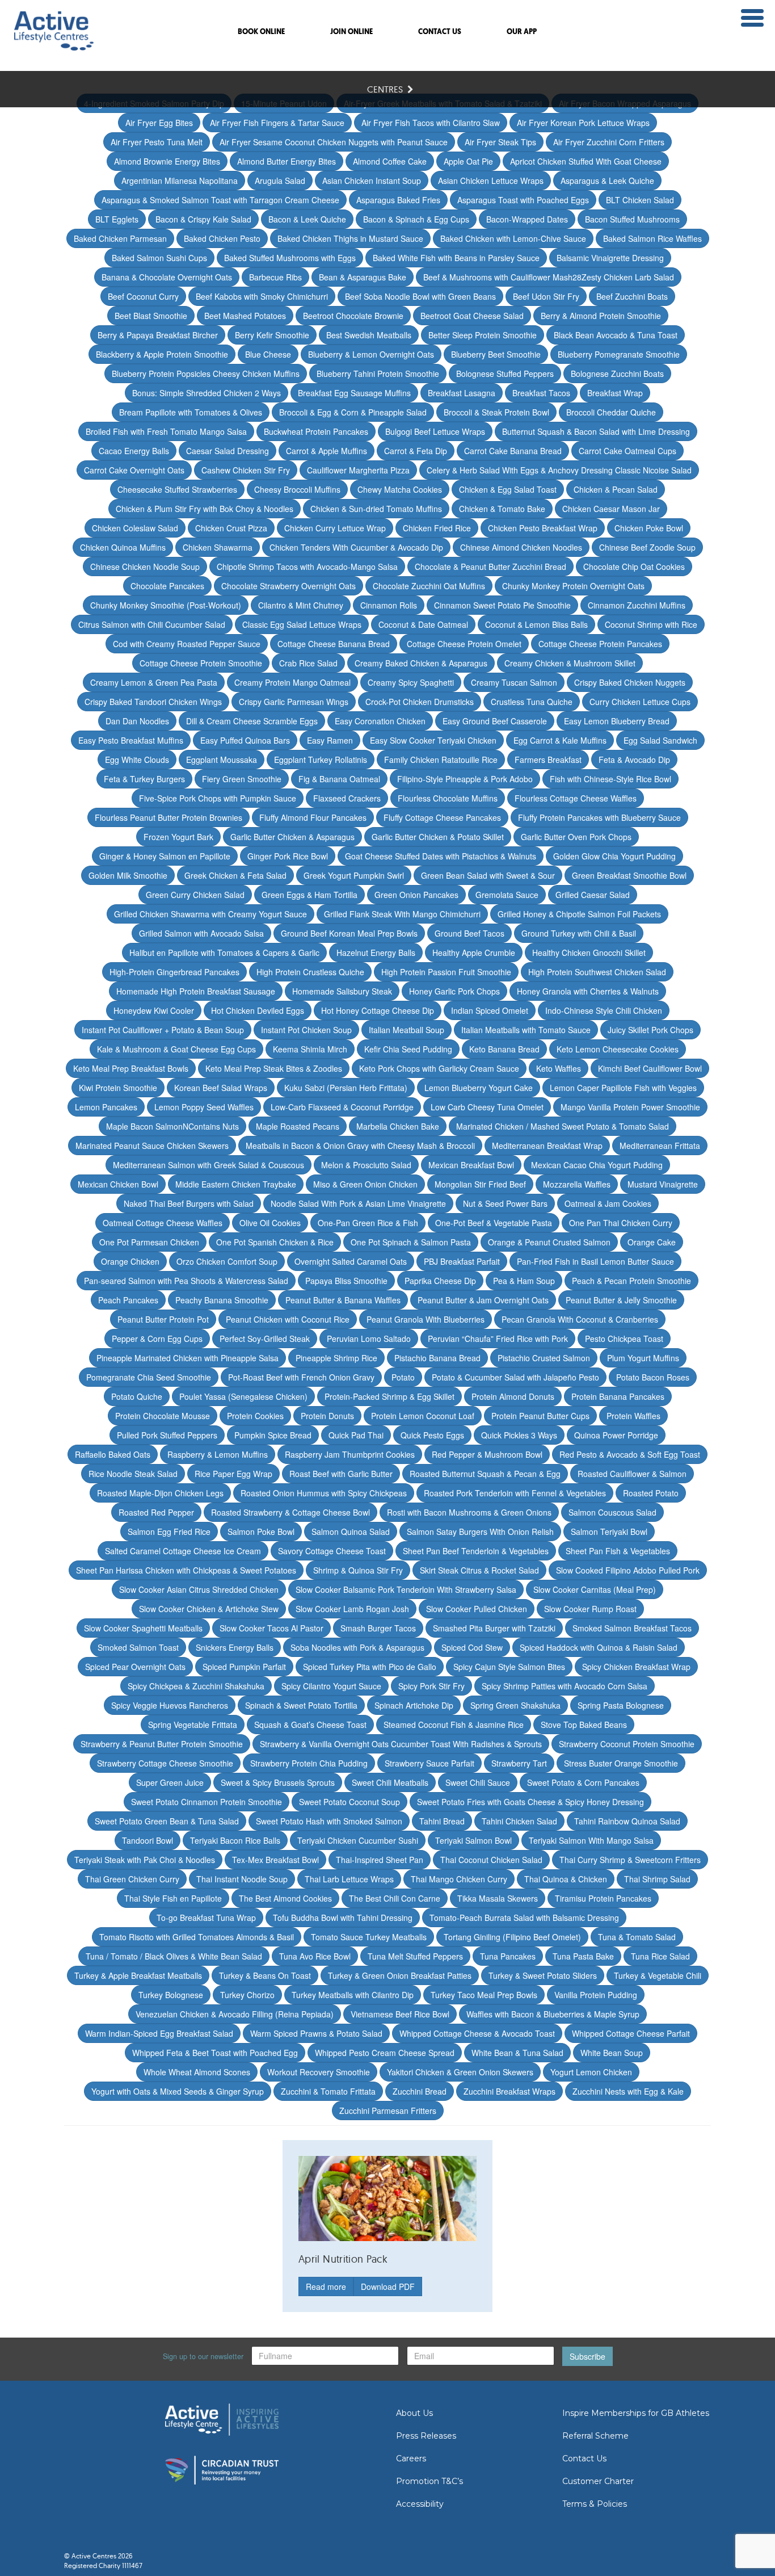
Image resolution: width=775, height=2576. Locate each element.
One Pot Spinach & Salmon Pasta (411, 1242)
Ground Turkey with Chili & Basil (579, 933)
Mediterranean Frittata (660, 1146)
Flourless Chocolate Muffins (448, 798)
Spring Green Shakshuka (515, 1705)
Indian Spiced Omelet (490, 1010)
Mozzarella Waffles (577, 1184)
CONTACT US (440, 32)
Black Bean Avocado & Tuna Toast (616, 335)
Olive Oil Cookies (270, 1223)
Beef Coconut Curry (143, 296)
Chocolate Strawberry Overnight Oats (288, 586)
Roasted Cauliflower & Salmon (632, 1474)
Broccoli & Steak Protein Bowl (496, 412)
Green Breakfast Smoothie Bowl (629, 875)
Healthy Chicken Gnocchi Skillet (589, 953)
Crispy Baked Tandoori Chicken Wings (153, 702)
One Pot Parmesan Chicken (149, 1242)
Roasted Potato (651, 1493)
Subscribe (587, 2356)
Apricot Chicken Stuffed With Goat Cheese (586, 161)
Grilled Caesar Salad (593, 895)
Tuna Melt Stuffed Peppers (415, 1956)
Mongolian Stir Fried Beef (480, 1184)
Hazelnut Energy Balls (376, 953)
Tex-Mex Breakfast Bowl (275, 1860)
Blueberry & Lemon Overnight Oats (371, 354)
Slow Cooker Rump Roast (590, 1609)
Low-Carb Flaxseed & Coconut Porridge (342, 1107)
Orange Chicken (130, 1261)
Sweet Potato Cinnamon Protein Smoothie (207, 1802)
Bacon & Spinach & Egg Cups (416, 219)
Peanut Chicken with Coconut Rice (288, 1319)
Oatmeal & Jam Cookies (608, 1203)
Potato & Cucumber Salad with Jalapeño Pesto (515, 1377)
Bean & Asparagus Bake (363, 277)
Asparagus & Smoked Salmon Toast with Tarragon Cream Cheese (220, 200)
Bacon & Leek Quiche (307, 219)
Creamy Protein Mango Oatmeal (292, 682)
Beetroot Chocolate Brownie (353, 316)
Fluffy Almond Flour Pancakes (313, 817)
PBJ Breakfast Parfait (462, 1261)
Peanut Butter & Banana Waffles (343, 1300)
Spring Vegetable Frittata (193, 1725)
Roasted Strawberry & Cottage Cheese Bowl (290, 1512)
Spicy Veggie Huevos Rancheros (170, 1705)
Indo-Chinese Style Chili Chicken (604, 1010)
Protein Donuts (327, 1416)
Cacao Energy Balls (134, 451)
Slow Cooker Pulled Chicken (477, 1609)
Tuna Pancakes (508, 1956)
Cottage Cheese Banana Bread (334, 644)
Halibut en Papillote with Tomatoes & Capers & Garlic (224, 953)
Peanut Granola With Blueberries (426, 1319)
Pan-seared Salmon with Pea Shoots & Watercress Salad (186, 1281)
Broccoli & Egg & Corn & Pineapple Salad (353, 412)
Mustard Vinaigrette (663, 1184)
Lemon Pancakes (106, 1107)
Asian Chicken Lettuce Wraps (491, 181)
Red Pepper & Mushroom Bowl (487, 1454)
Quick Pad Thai (356, 1435)
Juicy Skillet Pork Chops (650, 1030)
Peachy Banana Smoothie (222, 1300)
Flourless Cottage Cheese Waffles (576, 798)
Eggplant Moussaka (222, 760)
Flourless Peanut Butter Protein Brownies (169, 817)
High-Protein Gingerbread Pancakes (174, 972)
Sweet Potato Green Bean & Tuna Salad (167, 1821)
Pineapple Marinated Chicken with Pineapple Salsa (188, 1358)
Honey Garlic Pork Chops (454, 991)
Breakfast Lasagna (462, 393)
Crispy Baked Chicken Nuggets (630, 682)
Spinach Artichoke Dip (414, 1705)
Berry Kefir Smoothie (272, 335)
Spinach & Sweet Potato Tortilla (301, 1705)
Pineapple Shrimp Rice (336, 1358)
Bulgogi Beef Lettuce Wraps (435, 431)
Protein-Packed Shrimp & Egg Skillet (389, 1396)
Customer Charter (598, 2481)
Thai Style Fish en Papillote (173, 1898)
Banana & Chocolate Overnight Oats (167, 277)
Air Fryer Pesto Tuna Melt (157, 142)
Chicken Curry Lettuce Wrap (335, 528)
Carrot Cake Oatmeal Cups (627, 451)
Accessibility (420, 2504)
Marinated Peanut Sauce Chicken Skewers (152, 1146)
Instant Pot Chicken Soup (306, 1030)
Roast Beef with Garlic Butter (341, 1474)
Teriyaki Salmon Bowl (473, 1840)
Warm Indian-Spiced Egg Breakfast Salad (159, 2033)
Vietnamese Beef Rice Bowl (400, 2014)
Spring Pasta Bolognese (621, 1705)
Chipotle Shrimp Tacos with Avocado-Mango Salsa (307, 567)
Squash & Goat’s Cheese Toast (310, 1725)
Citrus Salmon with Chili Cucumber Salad (152, 624)
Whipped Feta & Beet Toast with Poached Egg (215, 2053)
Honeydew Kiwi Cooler (154, 1010)
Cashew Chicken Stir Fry (246, 470)
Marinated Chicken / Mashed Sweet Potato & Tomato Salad (563, 1126)
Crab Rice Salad (308, 663)
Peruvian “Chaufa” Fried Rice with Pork (498, 1339)
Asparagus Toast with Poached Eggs (523, 200)
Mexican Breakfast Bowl (471, 1165)
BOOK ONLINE (261, 32)
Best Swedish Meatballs (369, 335)
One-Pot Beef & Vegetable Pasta (494, 1223)
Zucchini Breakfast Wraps (509, 2091)
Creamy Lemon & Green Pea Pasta (154, 682)
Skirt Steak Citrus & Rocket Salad (479, 1570)
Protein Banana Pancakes (618, 1396)
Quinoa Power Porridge (616, 1435)
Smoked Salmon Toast (138, 1647)
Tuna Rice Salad (660, 1956)
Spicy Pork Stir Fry (431, 1686)
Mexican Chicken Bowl (118, 1184)
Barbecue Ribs (275, 277)
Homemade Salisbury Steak (342, 991)
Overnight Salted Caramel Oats (351, 1261)
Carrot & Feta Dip (416, 451)
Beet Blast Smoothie (151, 316)
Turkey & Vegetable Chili (658, 1975)
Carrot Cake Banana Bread (513, 451)
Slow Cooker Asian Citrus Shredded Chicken (199, 1589)
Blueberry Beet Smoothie (496, 354)
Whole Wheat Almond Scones (197, 2072)
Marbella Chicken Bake (398, 1126)
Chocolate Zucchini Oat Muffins (429, 586)
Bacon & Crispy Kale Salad (203, 219)
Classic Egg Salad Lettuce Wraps (302, 624)
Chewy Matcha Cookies (400, 489)
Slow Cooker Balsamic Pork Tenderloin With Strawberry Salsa (406, 1589)
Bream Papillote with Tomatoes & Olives (191, 412)
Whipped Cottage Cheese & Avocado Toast (477, 2033)
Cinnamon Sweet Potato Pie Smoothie (502, 605)
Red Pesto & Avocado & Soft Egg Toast (630, 1454)
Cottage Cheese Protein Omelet (464, 644)
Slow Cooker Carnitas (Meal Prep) (595, 1589)
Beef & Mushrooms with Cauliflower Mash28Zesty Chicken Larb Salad (549, 277)
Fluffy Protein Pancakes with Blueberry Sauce (599, 817)
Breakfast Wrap (615, 393)
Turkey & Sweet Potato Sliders (543, 1975)
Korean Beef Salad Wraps (221, 1088)
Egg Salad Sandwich (660, 740)
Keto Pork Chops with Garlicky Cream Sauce (439, 1068)
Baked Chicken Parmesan (120, 238)
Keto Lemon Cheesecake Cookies (618, 1049)
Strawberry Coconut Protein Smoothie (627, 1744)
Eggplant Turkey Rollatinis (321, 760)
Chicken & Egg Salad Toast (508, 489)
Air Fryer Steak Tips (500, 142)
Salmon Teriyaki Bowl (609, 1532)
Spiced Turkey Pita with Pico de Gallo (370, 1667)
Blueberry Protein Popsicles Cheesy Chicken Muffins (206, 374)
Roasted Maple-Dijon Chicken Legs (160, 1493)
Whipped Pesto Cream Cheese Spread (385, 2053)
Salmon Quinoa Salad (351, 1532)
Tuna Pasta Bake (583, 1956)
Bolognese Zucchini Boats (617, 374)
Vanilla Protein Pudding (596, 1995)
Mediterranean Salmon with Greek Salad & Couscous (209, 1165)
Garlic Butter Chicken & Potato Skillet (438, 837)
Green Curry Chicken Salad (195, 895)
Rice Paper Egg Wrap (233, 1474)
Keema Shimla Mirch (310, 1049)
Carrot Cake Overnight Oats (134, 470)
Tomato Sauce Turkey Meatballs (369, 1937)
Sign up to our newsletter (203, 2356)
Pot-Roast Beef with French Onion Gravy (301, 1377)
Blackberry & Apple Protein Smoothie (162, 354)
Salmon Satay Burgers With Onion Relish (480, 1532)
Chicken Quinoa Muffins (123, 547)
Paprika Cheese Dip (440, 1281)
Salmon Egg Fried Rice (169, 1532)
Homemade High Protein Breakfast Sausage (196, 991)
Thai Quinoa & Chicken (566, 1879)
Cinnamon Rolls (389, 605)
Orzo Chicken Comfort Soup (227, 1261)
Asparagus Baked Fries (398, 200)
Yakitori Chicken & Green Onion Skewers (460, 2072)
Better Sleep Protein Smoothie (483, 335)
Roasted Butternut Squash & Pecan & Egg (485, 1474)
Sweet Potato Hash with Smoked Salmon (329, 1821)
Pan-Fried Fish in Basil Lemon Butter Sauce (595, 1261)
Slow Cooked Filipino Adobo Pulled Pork (628, 1570)
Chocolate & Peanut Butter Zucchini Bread (490, 567)
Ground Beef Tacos (469, 933)
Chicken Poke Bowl (649, 528)
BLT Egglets (117, 219)
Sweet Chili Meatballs (390, 1782)
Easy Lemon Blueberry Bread (617, 721)
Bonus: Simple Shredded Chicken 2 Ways (207, 393)
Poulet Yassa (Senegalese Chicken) (243, 1396)
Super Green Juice (170, 1782)
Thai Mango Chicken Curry (459, 1879)
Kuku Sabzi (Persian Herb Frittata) (346, 1088)
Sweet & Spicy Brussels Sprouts (278, 1782)
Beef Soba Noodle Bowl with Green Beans (420, 296)
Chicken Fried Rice (437, 528)
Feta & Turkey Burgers (144, 779)
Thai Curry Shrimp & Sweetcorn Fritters (630, 1860)
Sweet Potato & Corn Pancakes (583, 1782)
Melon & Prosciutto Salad (366, 1165)
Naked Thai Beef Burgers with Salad (189, 1203)
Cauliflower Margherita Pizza (358, 470)
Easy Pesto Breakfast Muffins (131, 740)
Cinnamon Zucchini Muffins (637, 605)
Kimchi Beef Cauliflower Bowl (650, 1068)
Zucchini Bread (420, 2091)
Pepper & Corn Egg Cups (157, 1339)
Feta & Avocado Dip (634, 760)
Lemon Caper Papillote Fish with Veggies (623, 1088)
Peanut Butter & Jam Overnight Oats (483, 1300)
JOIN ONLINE (351, 32)
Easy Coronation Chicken (380, 721)
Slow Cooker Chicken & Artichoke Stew (209, 1609)
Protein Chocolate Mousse (163, 1416)
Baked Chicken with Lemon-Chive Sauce (513, 238)
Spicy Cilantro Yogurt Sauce (331, 1686)
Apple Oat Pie (468, 161)
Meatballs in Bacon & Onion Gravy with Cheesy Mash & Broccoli (360, 1146)
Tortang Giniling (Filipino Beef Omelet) (512, 1937)
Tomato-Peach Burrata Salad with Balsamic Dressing (524, 1918)
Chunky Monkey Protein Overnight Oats (573, 586)
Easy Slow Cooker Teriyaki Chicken (433, 740)
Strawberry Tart (519, 1763)
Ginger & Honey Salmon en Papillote (165, 856)
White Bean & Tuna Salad (517, 2053)
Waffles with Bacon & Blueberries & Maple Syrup (553, 2014)
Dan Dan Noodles (137, 721)
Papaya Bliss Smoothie (346, 1281)
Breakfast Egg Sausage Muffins (354, 393)
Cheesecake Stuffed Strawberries (177, 489)
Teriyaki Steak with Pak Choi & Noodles (145, 1860)
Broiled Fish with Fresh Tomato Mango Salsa (166, 431)
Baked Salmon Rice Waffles (652, 238)
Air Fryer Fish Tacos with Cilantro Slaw (431, 123)
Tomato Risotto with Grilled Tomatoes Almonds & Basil (197, 1937)
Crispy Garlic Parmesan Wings (294, 702)
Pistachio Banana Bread (437, 1358)
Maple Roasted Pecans (298, 1126)
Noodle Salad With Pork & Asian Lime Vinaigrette (358, 1203)
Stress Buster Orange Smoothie (621, 1763)
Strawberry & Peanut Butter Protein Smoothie (162, 1744)
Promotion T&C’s (429, 2481)
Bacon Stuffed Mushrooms (632, 219)
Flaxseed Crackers (347, 798)
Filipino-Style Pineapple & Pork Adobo (465, 779)
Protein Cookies (255, 1416)
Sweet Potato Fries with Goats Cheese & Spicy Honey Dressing (530, 1802)
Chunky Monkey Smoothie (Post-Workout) (166, 605)
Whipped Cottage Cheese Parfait (631, 2033)
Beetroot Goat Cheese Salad (472, 316)
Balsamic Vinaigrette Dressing (610, 258)
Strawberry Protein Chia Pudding (309, 1763)
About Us (414, 2413)
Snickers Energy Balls (235, 1647)
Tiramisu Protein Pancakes (603, 1898)
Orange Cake (652, 1242)
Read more (326, 2286)
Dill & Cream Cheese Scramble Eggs (252, 721)
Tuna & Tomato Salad (637, 1937)
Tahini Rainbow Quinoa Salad (627, 1821)
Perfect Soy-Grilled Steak (265, 1339)
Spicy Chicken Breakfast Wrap (636, 1667)
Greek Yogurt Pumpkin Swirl (354, 875)
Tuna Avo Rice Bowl (315, 1956)
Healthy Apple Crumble (474, 953)
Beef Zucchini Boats (632, 296)
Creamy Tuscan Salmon (514, 682)
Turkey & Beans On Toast (265, 1975)
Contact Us (584, 2458)
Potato (403, 1377)
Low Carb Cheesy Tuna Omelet (487, 1107)
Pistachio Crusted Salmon (544, 1358)
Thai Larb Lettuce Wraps (349, 1879)
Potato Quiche (137, 1396)
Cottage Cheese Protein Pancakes (600, 644)
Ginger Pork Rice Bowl (288, 856)
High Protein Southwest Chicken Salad (597, 972)
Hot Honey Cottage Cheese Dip (378, 1010)
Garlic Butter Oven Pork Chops (576, 837)
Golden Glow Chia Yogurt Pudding (614, 856)
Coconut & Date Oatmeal (423, 624)
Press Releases (426, 2436)
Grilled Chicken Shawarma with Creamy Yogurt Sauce (210, 914)
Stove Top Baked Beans (584, 1725)
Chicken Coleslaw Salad (135, 528)
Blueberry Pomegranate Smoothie (619, 354)
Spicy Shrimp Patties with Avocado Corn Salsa (565, 1686)
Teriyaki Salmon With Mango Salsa (591, 1840)
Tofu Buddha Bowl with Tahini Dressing (343, 1918)
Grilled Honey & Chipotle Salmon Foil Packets (579, 914)
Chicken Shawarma (218, 547)
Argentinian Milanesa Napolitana (180, 181)
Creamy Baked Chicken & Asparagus (421, 663)
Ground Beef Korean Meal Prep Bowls (349, 933)
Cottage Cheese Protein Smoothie (201, 663)
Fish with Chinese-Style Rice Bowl (610, 779)
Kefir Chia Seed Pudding (408, 1049)
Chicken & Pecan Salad (616, 489)
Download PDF (388, 2286)
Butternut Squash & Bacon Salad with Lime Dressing (596, 431)
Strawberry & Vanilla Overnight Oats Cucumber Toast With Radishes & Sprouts (401, 1744)
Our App (522, 32)
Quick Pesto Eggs (432, 1435)
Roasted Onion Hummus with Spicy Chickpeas (324, 1493)
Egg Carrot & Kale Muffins (560, 740)
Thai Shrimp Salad (657, 1879)
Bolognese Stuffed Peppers (505, 374)
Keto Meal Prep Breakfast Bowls (131, 1068)
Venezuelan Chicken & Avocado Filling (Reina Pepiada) (235, 2014)
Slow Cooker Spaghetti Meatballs (143, 1628)
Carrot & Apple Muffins (327, 451)
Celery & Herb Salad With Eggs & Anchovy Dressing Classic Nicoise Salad (559, 470)
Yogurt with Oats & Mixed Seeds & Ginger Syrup (178, 2091)
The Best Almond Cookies (285, 1898)
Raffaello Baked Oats (113, 1454)
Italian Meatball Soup (407, 1030)
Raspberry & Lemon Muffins (218, 1454)
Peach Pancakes (128, 1300)
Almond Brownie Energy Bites (167, 161)
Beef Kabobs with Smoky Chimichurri (262, 296)
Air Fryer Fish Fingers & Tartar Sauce (277, 123)
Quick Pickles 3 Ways (519, 1435)
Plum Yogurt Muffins (643, 1358)
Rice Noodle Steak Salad (133, 1474)
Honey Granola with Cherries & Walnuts (588, 991)
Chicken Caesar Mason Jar (611, 509)
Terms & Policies (595, 2504)
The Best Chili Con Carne (395, 1898)
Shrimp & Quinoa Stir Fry (358, 1570)
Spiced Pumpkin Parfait (244, 1667)
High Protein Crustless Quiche (310, 972)
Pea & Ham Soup (524, 1281)
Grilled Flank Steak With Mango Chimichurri (402, 914)
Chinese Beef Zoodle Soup (647, 547)
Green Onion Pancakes (416, 895)
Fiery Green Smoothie (242, 779)
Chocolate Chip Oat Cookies (634, 567)
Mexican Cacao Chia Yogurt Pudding (597, 1165)
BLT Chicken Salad (640, 200)
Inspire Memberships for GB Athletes (636, 2413)
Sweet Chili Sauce (478, 1782)
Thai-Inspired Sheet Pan (380, 1860)
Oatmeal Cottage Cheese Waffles (163, 1223)
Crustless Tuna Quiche (532, 702)
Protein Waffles (633, 1416)
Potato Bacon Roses (653, 1377)
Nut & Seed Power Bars (505, 1203)
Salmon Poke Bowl (261, 1532)
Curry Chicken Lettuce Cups (640, 702)
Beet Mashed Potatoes (245, 316)
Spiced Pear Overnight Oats (135, 1667)
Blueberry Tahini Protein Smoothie (378, 374)
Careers (411, 2458)
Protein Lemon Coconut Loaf (423, 1416)
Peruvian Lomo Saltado (369, 1339)
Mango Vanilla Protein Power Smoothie (630, 1107)
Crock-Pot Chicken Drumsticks (420, 702)
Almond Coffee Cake (390, 161)
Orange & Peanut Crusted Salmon (549, 1242)
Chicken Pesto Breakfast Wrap (543, 528)
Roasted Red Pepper (156, 1512)
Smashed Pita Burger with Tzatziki (494, 1628)
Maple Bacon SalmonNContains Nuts (172, 1126)
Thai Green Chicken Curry (132, 1879)
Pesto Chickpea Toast (624, 1339)
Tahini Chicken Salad (519, 1821)
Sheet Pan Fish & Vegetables (618, 1551)
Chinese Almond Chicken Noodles (521, 547)
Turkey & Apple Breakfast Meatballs (138, 1975)
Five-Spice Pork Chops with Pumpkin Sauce (218, 798)
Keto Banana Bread (504, 1049)
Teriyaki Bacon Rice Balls (235, 1840)
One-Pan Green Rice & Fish (368, 1223)
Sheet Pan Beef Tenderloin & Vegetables (476, 1551)
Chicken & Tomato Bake (502, 509)
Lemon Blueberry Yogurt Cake (479, 1088)
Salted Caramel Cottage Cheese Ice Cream (183, 1551)
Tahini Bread (442, 1821)
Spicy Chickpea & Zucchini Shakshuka (196, 1686)
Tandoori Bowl (148, 1840)
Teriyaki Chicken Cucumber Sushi (358, 1840)
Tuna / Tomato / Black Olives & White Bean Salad (174, 1956)
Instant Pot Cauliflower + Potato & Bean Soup (163, 1030)
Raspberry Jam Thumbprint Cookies (350, 1454)
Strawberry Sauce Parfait (429, 1763)
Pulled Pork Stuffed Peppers (167, 1435)
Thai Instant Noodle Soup (242, 1879)
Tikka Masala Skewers (498, 1898)
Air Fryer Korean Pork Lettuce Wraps (583, 123)
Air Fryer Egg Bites (159, 123)
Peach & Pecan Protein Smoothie (631, 1281)
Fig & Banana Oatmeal (339, 779)
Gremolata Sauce (507, 895)
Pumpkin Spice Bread (273, 1435)
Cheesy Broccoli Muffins (297, 489)
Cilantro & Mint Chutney (301, 605)
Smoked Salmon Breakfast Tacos (632, 1628)
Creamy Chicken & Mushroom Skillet (570, 663)
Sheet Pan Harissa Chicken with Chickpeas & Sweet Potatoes (186, 1570)
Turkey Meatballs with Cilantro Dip (353, 1995)
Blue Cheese (268, 354)
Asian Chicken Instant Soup (372, 181)
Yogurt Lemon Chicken (591, 2072)
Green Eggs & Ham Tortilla (309, 895)
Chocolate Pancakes (167, 586)
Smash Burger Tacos (378, 1628)
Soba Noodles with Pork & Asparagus (357, 1647)
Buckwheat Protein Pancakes (316, 431)
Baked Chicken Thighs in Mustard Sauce (350, 238)
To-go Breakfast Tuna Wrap (206, 1918)
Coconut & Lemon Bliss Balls (536, 624)
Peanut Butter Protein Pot (163, 1319)
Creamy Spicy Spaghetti (411, 682)
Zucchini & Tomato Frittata (328, 2091)
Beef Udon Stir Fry (546, 296)
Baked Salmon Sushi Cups (159, 258)
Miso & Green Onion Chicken (365, 1184)
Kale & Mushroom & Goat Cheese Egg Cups (176, 1049)
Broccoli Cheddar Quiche (611, 412)
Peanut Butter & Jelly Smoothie (621, 1300)
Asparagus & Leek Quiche (607, 181)
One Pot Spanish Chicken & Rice (275, 1242)
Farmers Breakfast (548, 760)
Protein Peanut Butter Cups (540, 1416)
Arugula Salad (280, 181)
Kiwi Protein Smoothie (118, 1088)
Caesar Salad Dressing (228, 451)
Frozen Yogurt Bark (178, 837)
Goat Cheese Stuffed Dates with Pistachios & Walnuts (441, 856)
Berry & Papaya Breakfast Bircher (158, 335)
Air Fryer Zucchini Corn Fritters (609, 142)
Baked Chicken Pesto (222, 238)
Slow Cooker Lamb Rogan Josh (352, 1609)
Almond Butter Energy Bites (287, 161)
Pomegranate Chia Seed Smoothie (149, 1377)
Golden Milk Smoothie (128, 875)
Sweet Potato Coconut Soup (349, 1802)
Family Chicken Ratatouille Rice (441, 760)
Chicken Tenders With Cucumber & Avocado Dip (356, 547)
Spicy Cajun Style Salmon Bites (509, 1667)
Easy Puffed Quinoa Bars (245, 740)
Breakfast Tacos (541, 393)
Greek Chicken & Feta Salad (235, 875)
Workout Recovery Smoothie (319, 2072)
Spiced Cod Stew (472, 1647)
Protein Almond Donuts (513, 1396)
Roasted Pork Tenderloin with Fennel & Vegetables (515, 1493)
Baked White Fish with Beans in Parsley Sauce (456, 258)
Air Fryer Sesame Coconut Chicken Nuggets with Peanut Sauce (334, 142)
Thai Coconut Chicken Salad (491, 1860)
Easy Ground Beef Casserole (495, 721)
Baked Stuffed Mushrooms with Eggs (290, 258)
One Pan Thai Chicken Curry (621, 1223)
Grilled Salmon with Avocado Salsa (201, 933)
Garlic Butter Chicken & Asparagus (292, 837)
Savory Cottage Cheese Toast (332, 1551)
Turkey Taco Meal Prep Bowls (484, 1995)
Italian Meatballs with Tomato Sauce (526, 1030)
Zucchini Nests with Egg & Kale (628, 2091)
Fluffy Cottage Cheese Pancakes (442, 817)
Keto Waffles (559, 1068)
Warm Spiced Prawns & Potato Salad (316, 2033)
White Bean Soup (612, 2053)
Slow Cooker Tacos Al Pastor (271, 1628)
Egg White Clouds (137, 760)
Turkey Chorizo (247, 1995)
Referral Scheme (595, 2436)
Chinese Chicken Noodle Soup (145, 567)
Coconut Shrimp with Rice (651, 624)
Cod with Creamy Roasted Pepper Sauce (187, 644)
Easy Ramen (330, 740)
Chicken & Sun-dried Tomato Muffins (376, 509)
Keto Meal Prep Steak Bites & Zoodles (274, 1068)
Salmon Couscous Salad (612, 1512)
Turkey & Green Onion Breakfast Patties (400, 1975)
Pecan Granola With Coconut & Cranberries (580, 1319)
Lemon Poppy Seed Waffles (204, 1107)
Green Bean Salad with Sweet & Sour (488, 875)
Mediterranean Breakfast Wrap (547, 1146)
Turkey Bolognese (171, 1995)
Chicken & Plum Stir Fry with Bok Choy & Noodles (205, 509)
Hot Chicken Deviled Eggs (258, 1010)
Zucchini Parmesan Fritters (388, 2111)
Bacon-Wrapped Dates (527, 219)
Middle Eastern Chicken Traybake (236, 1184)
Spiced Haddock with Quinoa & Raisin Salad (599, 1647)
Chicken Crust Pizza (231, 528)
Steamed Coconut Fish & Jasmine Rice (454, 1725)
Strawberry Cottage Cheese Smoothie (165, 1763)
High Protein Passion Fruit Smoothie (446, 972)
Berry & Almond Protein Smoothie (601, 316)
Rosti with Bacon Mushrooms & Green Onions (469, 1512)
